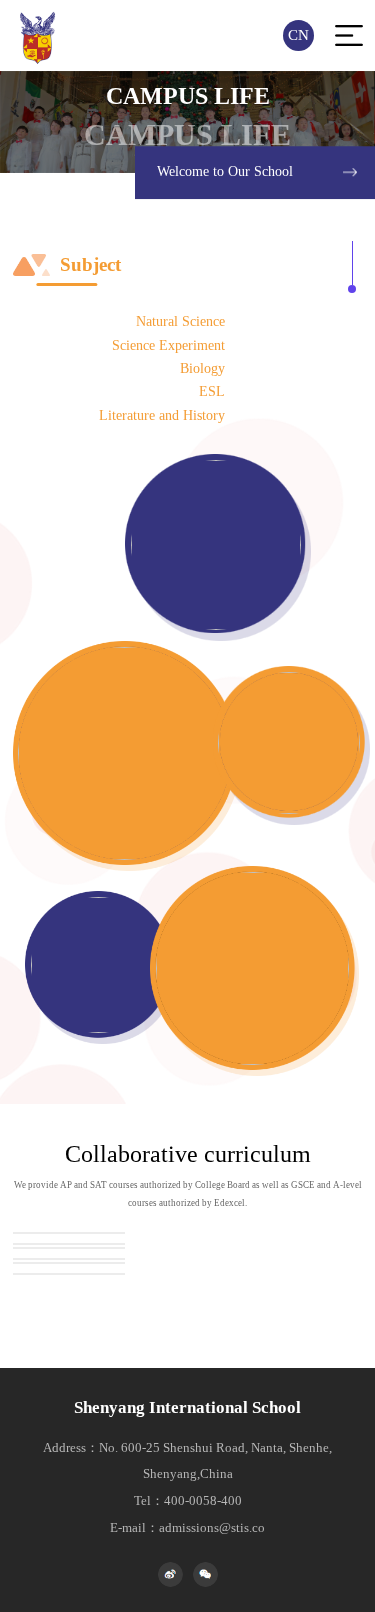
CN (298, 35)
